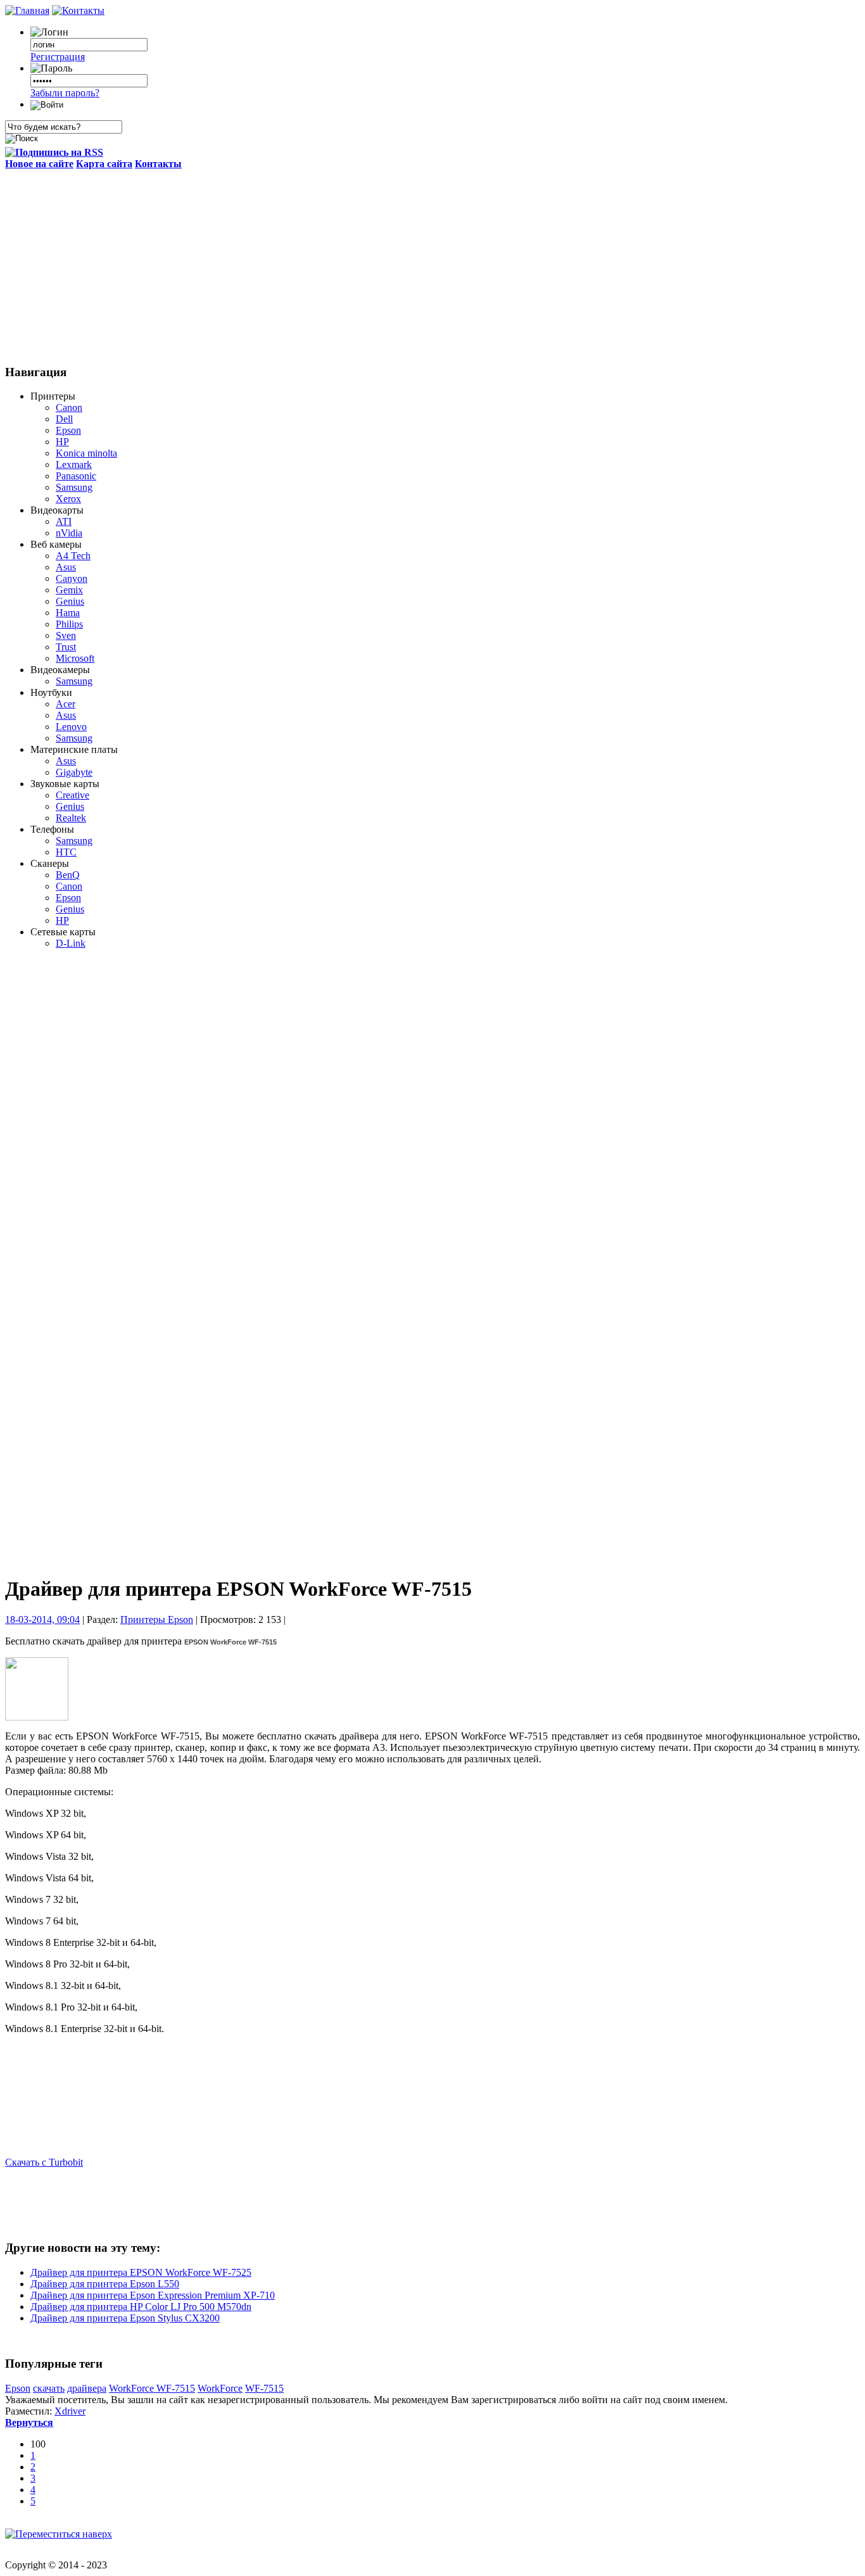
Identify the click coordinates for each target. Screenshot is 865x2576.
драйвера (87, 2388)
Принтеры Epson (157, 1619)
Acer (66, 704)
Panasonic (76, 476)
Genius (70, 601)
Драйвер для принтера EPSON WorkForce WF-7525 (141, 2272)
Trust (66, 647)
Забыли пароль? (65, 93)
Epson (68, 430)
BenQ (68, 875)
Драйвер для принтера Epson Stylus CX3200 (125, 2318)
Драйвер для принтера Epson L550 (105, 2284)
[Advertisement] (432, 265)
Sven (66, 635)
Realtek (71, 818)
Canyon (72, 578)
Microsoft (75, 658)
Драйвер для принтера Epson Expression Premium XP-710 (153, 2295)
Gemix (69, 590)
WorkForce (220, 2388)
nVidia (69, 533)
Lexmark (74, 464)
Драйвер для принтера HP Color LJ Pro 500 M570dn (141, 2307)
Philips (69, 624)
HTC (66, 852)
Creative (73, 795)
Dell (64, 419)
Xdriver (70, 2411)
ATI (64, 521)
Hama (68, 613)
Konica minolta (86, 453)
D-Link (71, 943)
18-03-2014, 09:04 (42, 1619)
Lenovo (71, 727)
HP (62, 442)
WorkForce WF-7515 (152, 2388)
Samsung (74, 487)
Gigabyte (74, 772)
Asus (66, 567)
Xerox (68, 499)
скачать (49, 2388)
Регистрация (58, 57)
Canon (69, 407)
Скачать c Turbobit (44, 2162)
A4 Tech (73, 556)
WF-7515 (264, 2388)
